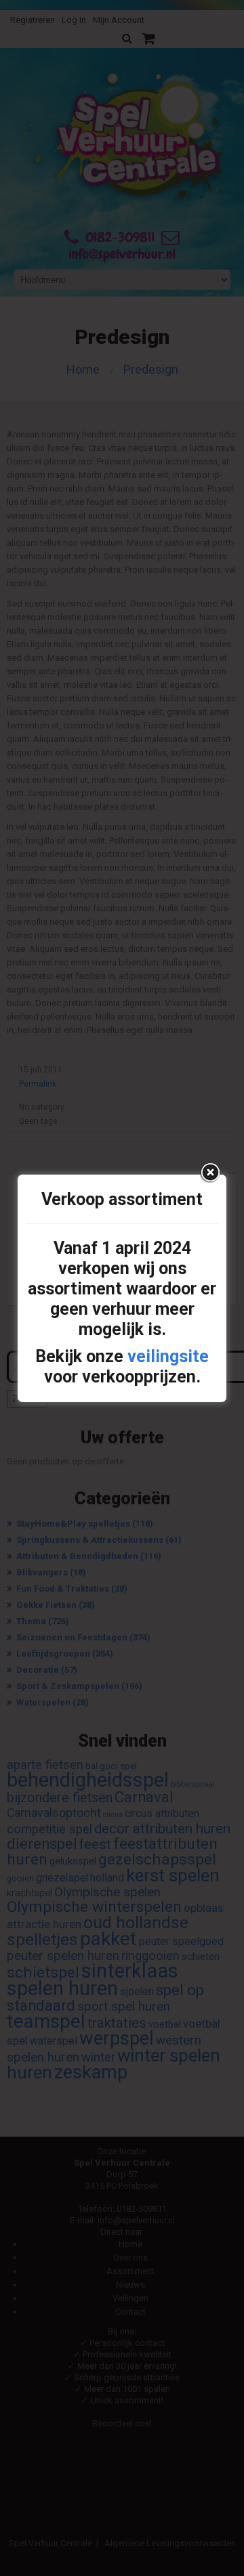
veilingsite (168, 1356)
